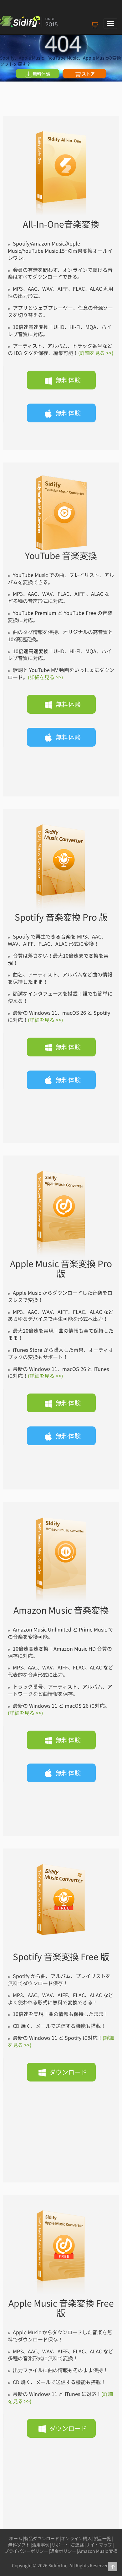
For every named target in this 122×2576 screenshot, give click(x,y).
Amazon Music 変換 (98, 2551)
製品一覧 (102, 2538)
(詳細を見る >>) (96, 353)
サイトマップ (99, 2545)
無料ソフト (19, 2545)
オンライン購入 (76, 2538)
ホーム (16, 2538)
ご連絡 (77, 2545)
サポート (60, 2545)
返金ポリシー (63, 2551)
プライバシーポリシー (26, 2551)
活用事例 (41, 2545)
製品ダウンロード (42, 2538)
